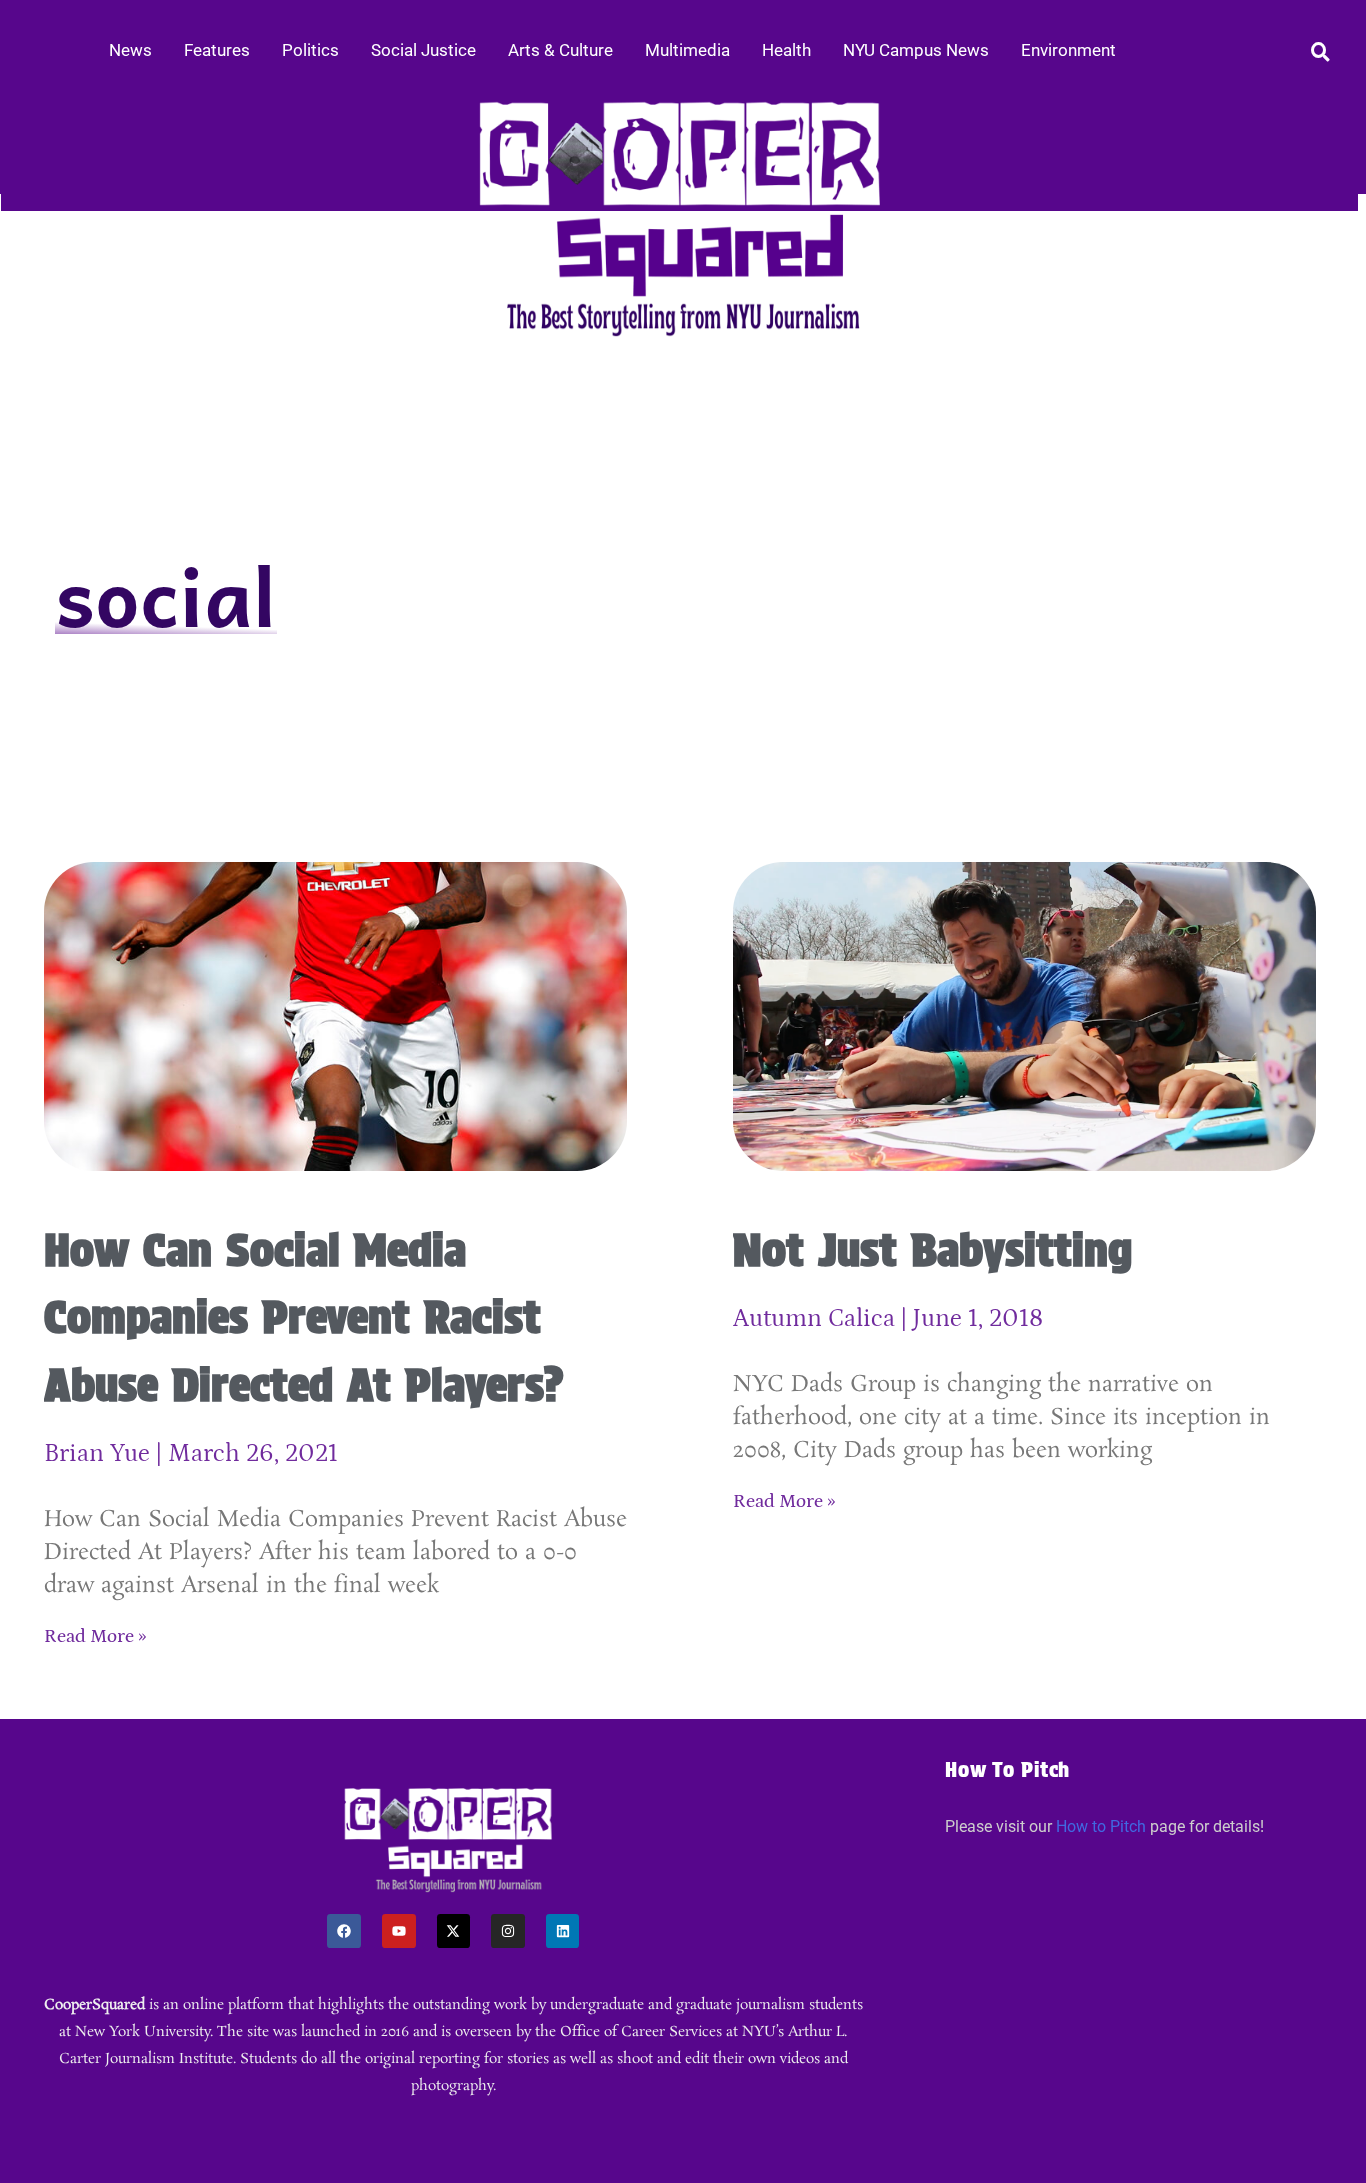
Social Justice (423, 50)
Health (786, 50)
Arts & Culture (560, 50)
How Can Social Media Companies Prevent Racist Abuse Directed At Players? (304, 1317)
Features (217, 50)
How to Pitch (1101, 1826)
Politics (310, 50)
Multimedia (687, 50)
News (130, 50)
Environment (1068, 50)
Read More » (95, 1636)
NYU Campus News (916, 50)
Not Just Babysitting (932, 1250)
